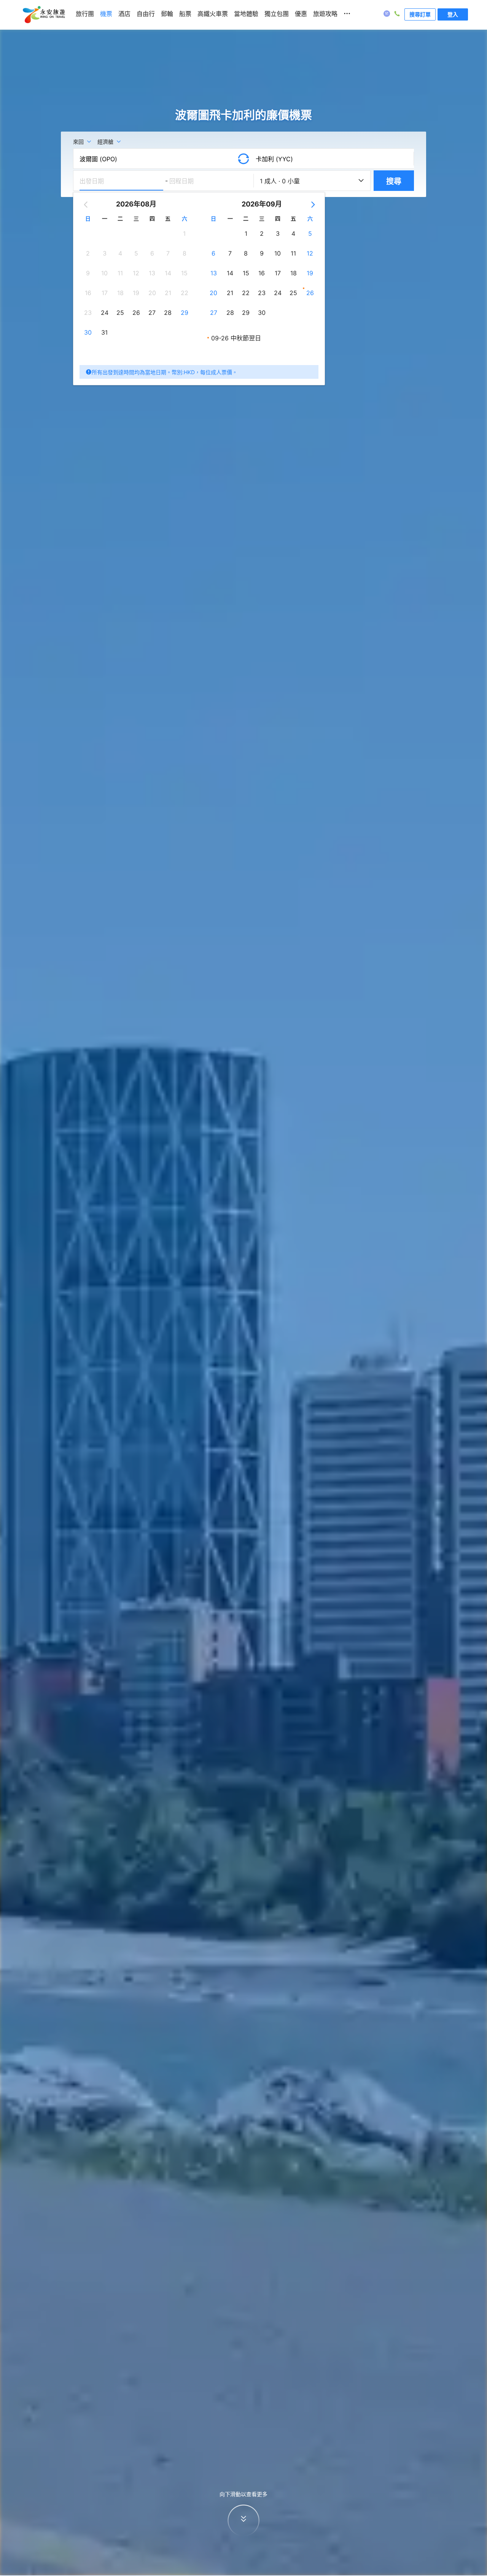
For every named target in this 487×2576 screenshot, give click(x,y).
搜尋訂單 (420, 14)
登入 (453, 14)
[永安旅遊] (43, 15)
